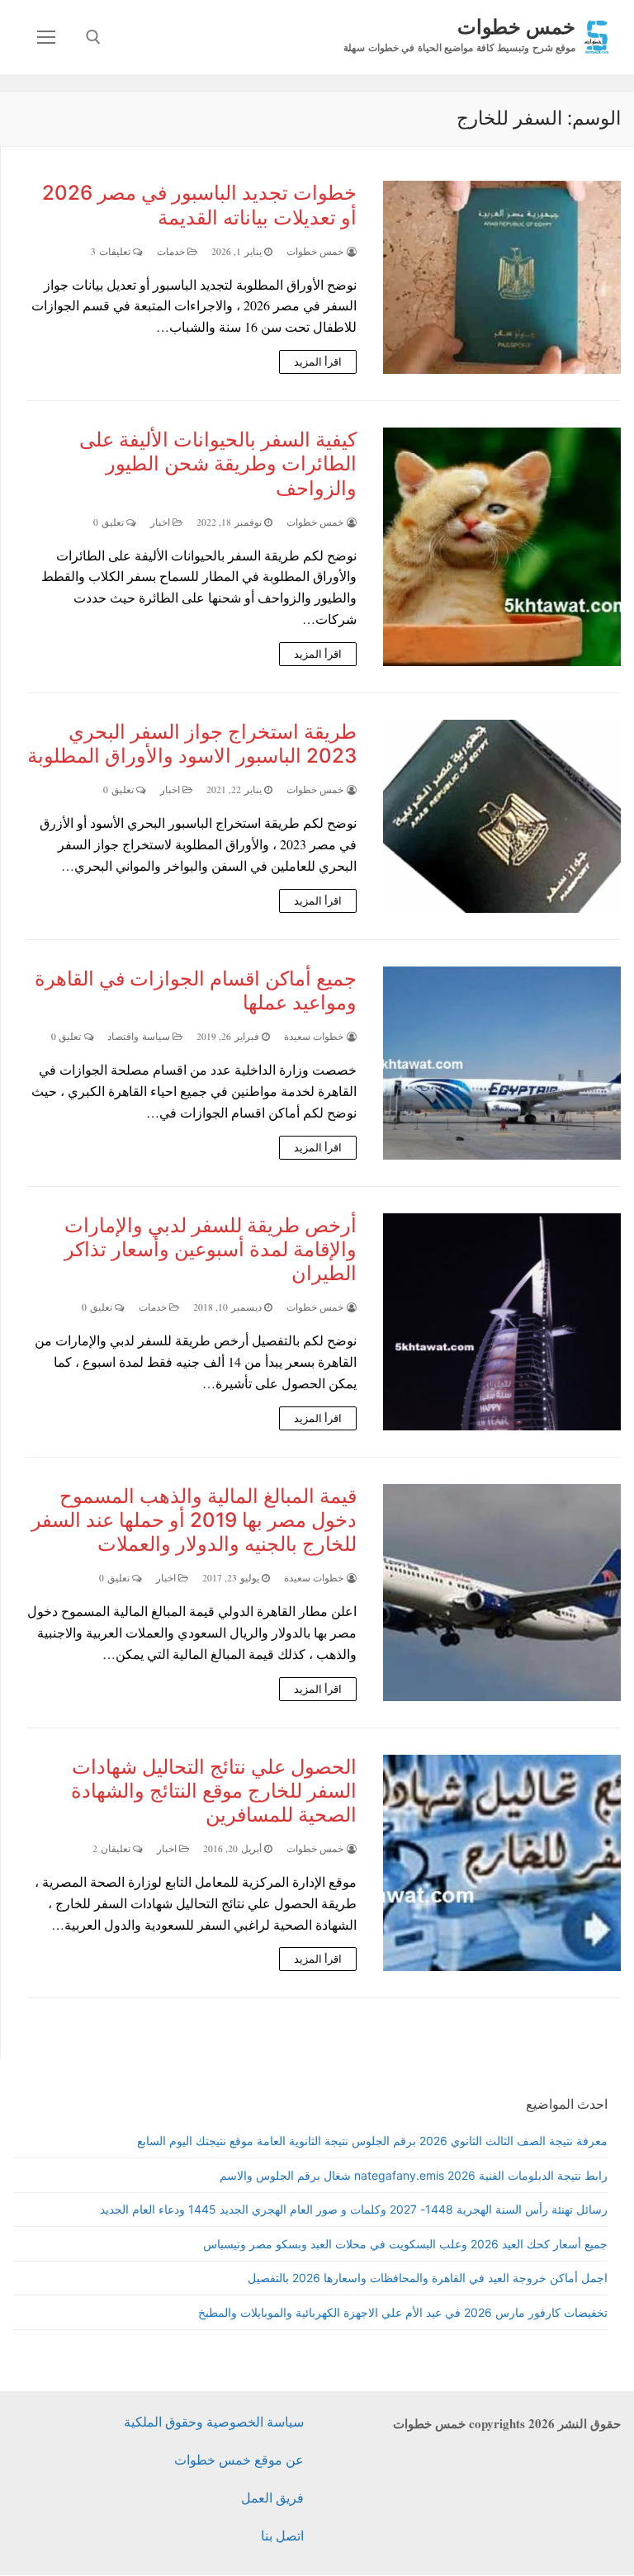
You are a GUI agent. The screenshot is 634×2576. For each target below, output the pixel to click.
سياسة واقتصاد (140, 1036)
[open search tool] (93, 37)
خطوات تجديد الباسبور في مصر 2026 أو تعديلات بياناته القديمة (199, 205)
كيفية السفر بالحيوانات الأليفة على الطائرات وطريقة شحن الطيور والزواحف (218, 463)
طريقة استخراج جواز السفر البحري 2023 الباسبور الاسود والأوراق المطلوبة (192, 744)
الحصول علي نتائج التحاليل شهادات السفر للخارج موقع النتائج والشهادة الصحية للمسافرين (214, 1791)
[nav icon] (46, 37)
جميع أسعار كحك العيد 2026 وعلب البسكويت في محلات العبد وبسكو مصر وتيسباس (405, 2244)
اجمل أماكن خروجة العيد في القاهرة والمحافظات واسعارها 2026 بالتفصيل (428, 2278)
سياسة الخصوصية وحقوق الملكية (214, 2421)
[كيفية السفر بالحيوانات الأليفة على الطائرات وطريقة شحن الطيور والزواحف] (502, 547)
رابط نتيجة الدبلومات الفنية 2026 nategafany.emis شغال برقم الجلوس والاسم (414, 2175)
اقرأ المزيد (318, 362)
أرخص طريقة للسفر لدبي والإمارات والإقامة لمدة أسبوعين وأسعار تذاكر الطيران (211, 1249)
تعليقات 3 (112, 251)
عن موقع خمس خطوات (239, 2459)
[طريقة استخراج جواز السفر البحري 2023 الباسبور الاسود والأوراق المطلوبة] (502, 816)
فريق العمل (272, 2497)
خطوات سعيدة (315, 1036)
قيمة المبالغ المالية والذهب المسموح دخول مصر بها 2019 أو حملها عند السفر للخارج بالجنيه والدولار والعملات (194, 1520)
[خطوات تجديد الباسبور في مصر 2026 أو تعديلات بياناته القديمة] (502, 277)
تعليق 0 (110, 522)
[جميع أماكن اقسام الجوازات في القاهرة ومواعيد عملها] (502, 1063)
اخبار (162, 522)
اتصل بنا (282, 2535)
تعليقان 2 (113, 1848)
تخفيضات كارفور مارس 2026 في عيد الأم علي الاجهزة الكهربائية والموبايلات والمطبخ (403, 2312)
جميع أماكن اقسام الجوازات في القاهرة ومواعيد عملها (196, 990)
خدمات (173, 251)
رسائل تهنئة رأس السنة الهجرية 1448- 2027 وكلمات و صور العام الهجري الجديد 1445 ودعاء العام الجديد (354, 2209)
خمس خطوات (516, 26)
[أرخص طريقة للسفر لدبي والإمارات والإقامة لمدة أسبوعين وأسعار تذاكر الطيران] (502, 1322)
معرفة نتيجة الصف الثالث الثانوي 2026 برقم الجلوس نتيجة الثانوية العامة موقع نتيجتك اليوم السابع (372, 2141)
